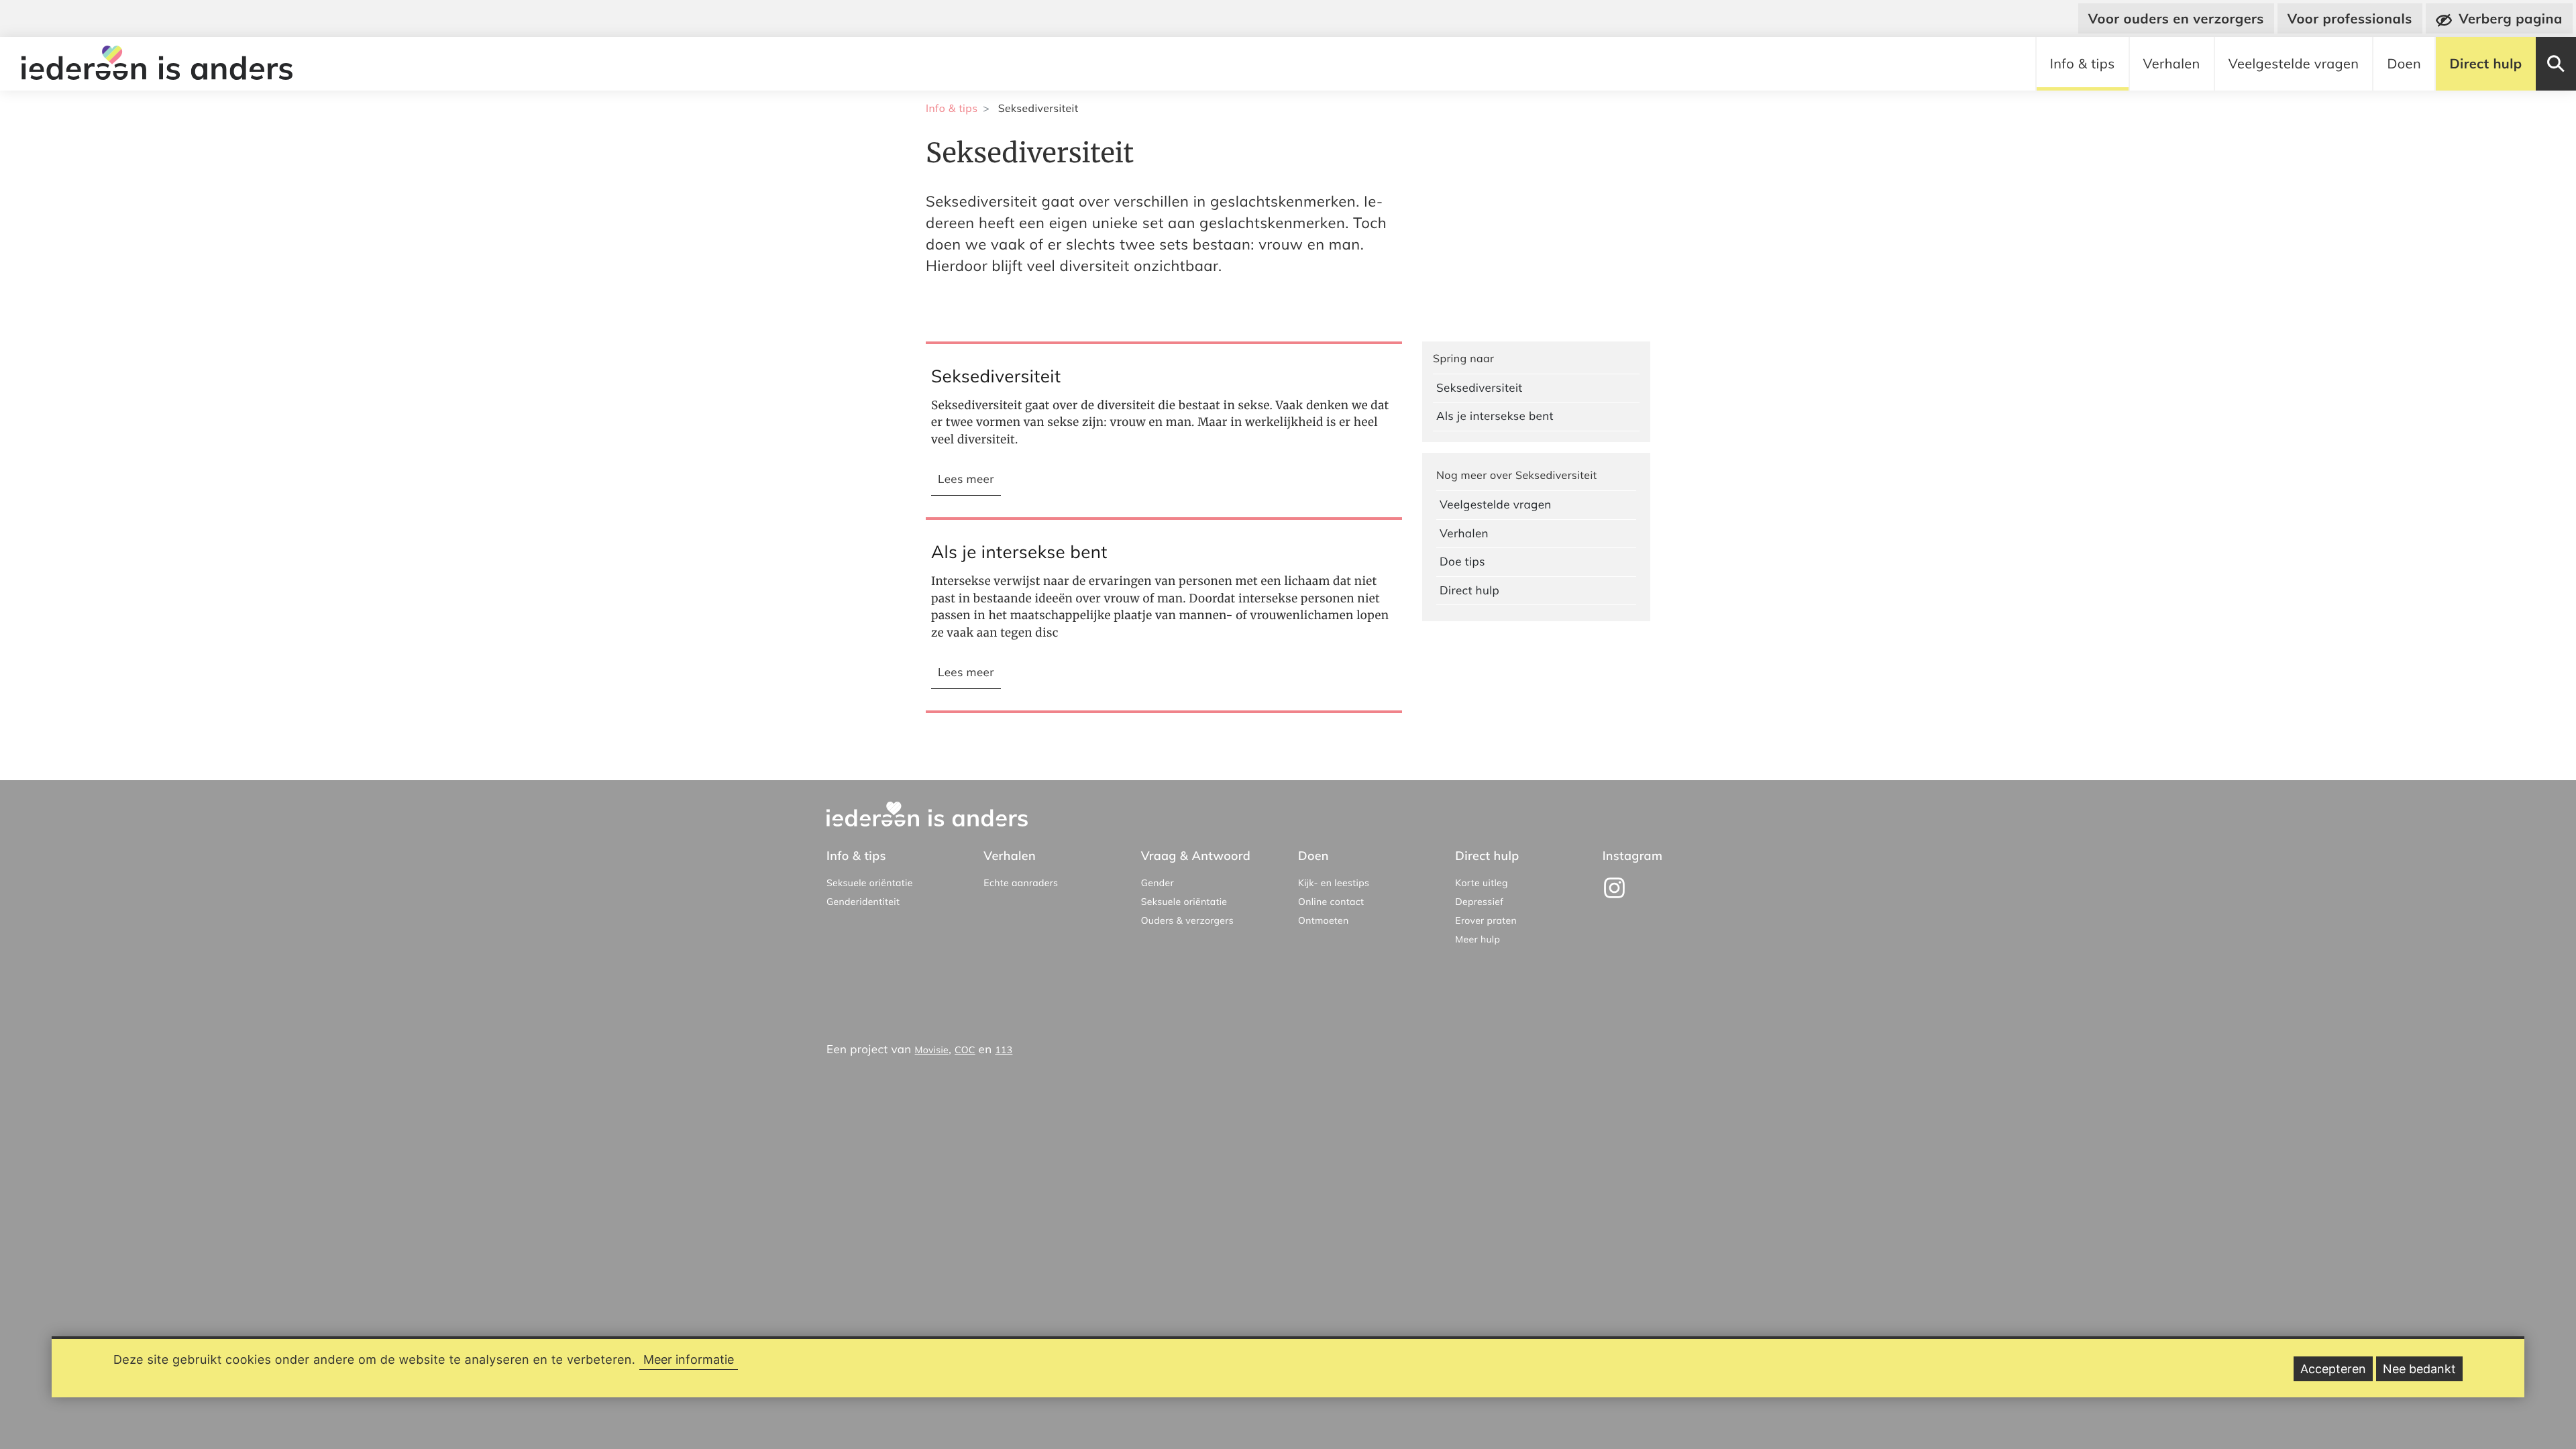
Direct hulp (2485, 63)
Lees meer (969, 484)
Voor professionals (2350, 18)
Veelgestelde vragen (2294, 63)
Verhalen (2172, 63)
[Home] (160, 64)
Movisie (932, 1050)
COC (965, 1050)
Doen (2404, 63)
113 (1004, 1050)
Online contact (1331, 902)
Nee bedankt (2419, 1369)
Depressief (1479, 902)
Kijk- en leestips (1334, 883)
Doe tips (1462, 562)
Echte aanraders (1021, 883)
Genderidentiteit (863, 902)
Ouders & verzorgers (1187, 920)
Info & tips (2083, 63)
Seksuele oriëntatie (870, 883)
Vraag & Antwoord (1196, 856)
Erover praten (1486, 920)
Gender (1158, 883)
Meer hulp (1478, 939)
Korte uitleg (1482, 883)
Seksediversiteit (1480, 388)
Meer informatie (689, 1359)
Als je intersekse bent (1495, 416)
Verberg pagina (2511, 18)
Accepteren (2333, 1369)
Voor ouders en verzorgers (2176, 18)
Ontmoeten (1324, 920)
